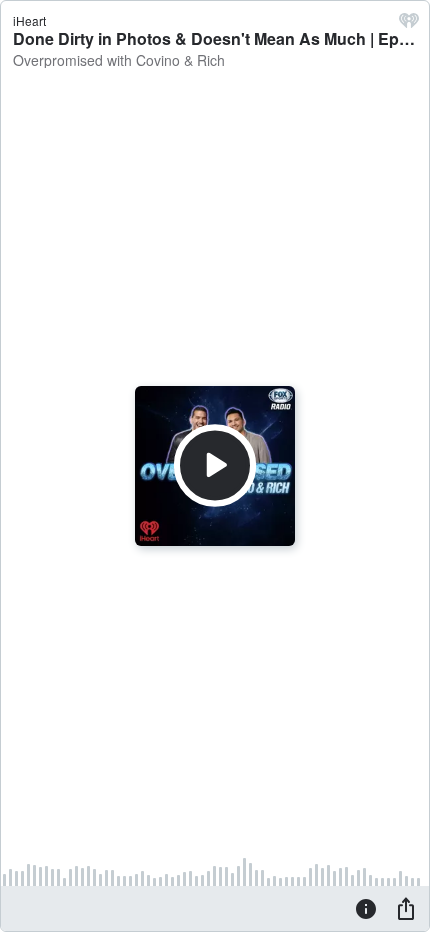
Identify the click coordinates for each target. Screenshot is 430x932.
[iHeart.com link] (409, 25)
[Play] (215, 466)
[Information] (366, 908)
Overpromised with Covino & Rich (119, 60)
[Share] (406, 908)
